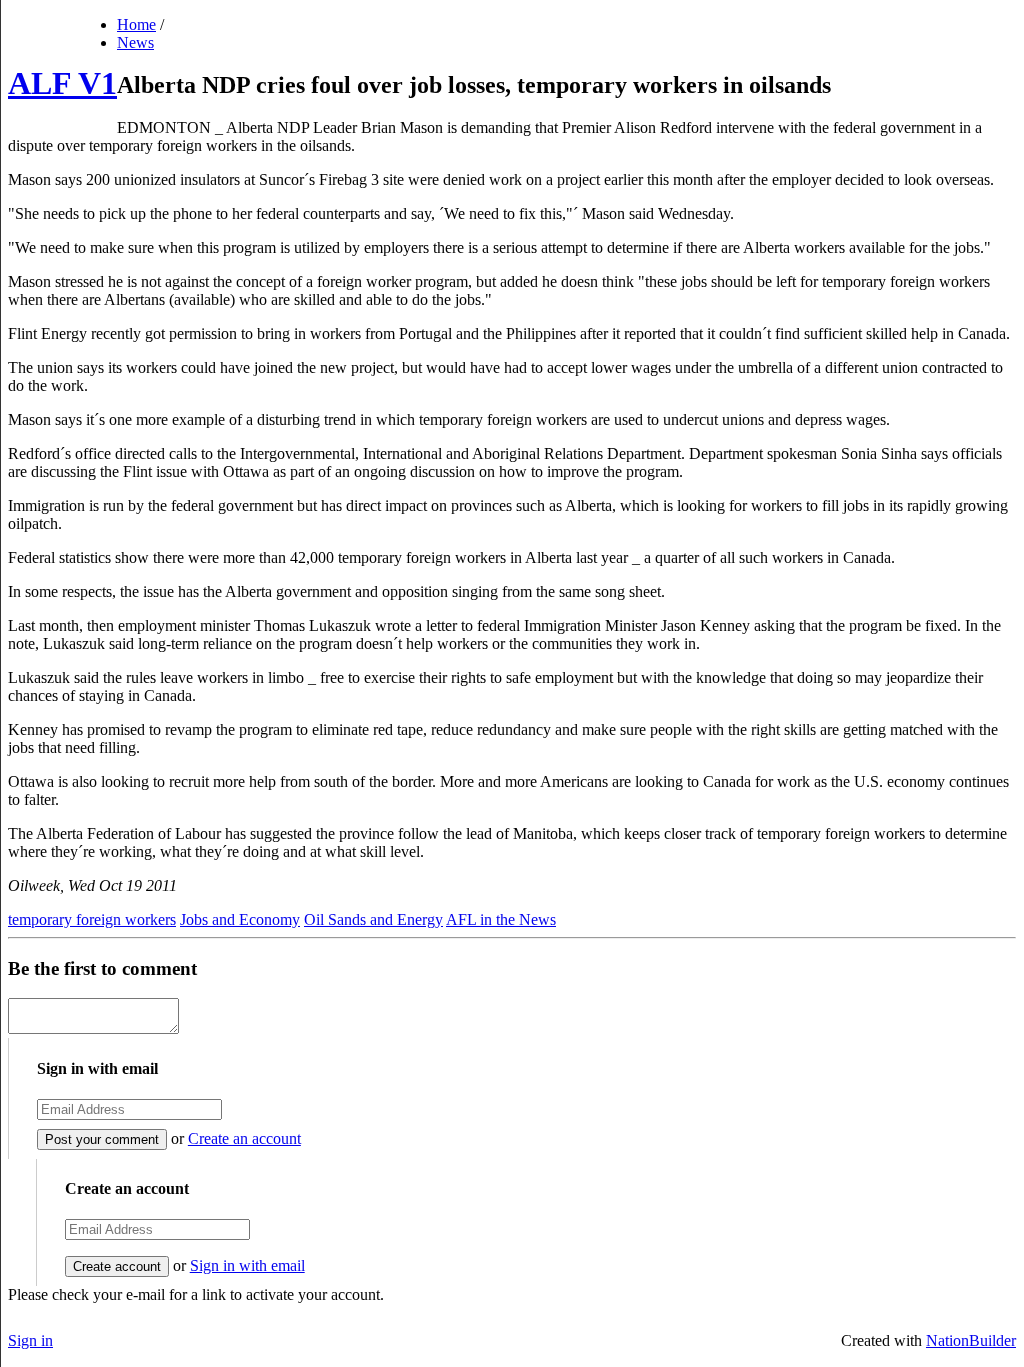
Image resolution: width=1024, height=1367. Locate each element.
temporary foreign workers (92, 919)
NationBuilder (971, 1340)
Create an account (244, 1138)
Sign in (30, 1340)
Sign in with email (247, 1265)
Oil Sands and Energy (373, 919)
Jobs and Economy (240, 919)
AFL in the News (501, 919)
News (135, 42)
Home (136, 24)
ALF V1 (62, 83)
